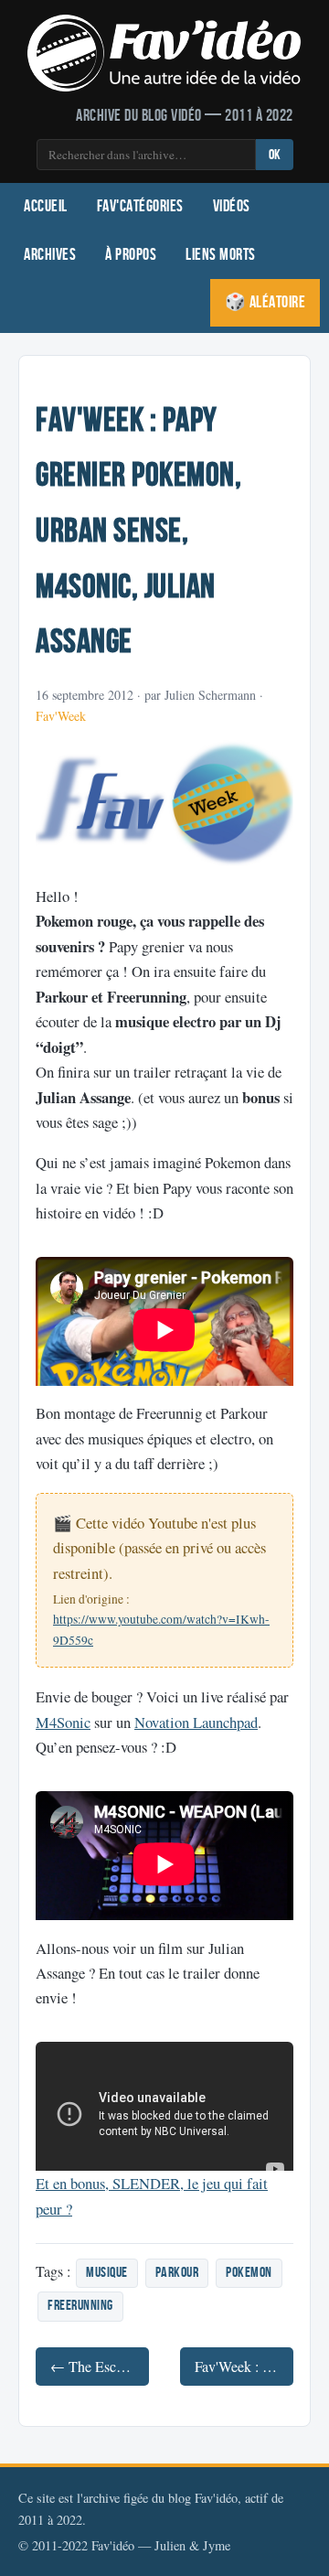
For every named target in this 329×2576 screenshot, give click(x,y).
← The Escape (93, 2366)
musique (107, 2273)
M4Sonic (63, 1722)
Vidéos (232, 206)
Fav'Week (61, 716)
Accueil (46, 206)
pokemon (249, 2273)
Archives (50, 255)
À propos (131, 255)
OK (275, 155)
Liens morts (221, 255)
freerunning (80, 2306)
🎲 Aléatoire (265, 302)
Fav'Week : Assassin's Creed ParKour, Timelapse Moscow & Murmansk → (244, 2366)
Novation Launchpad (196, 1722)
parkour (177, 2273)
